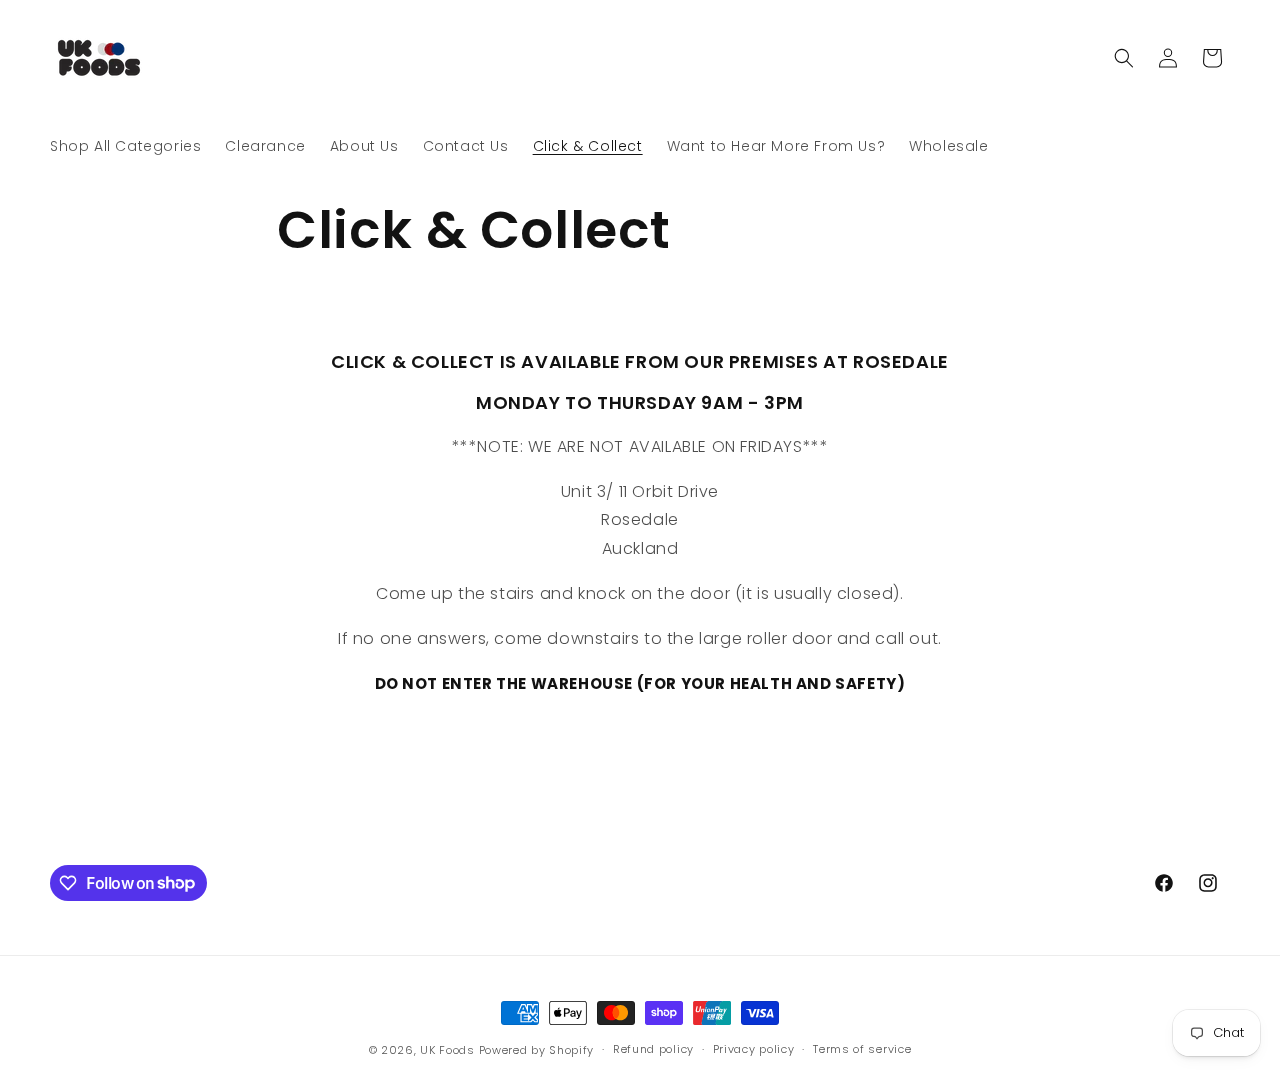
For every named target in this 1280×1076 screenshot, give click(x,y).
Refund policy (653, 1049)
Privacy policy (754, 1049)
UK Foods (449, 1050)
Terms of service (862, 1049)
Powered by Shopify (537, 1050)
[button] (1124, 58)
